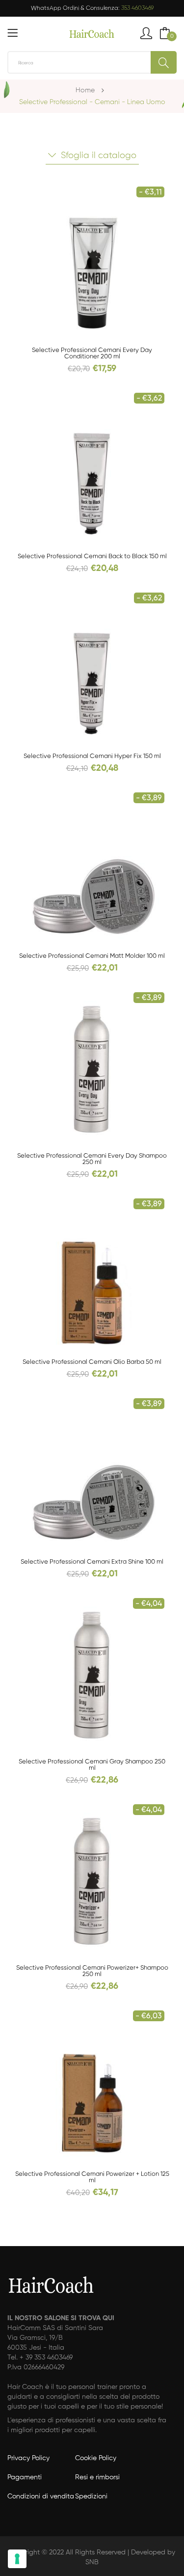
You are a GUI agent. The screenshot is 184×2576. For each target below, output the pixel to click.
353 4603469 (137, 8)
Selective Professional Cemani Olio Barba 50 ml (92, 1362)
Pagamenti (25, 2477)
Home (85, 90)
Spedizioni (91, 2496)
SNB (92, 2562)
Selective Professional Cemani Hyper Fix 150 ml (92, 756)
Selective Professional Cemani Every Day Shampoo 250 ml (92, 1159)
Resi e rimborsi (97, 2477)
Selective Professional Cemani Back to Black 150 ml (92, 556)
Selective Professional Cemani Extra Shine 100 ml (92, 1562)
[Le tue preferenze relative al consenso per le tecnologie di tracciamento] (17, 2559)
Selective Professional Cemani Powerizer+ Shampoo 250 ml (92, 1971)
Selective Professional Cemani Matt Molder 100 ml (92, 956)
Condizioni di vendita (41, 2496)
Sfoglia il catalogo (99, 156)
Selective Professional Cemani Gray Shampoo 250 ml (92, 1765)
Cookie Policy (96, 2458)
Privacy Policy (28, 2458)
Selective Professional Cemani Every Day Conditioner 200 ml (92, 353)
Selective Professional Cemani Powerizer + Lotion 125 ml (92, 2177)
